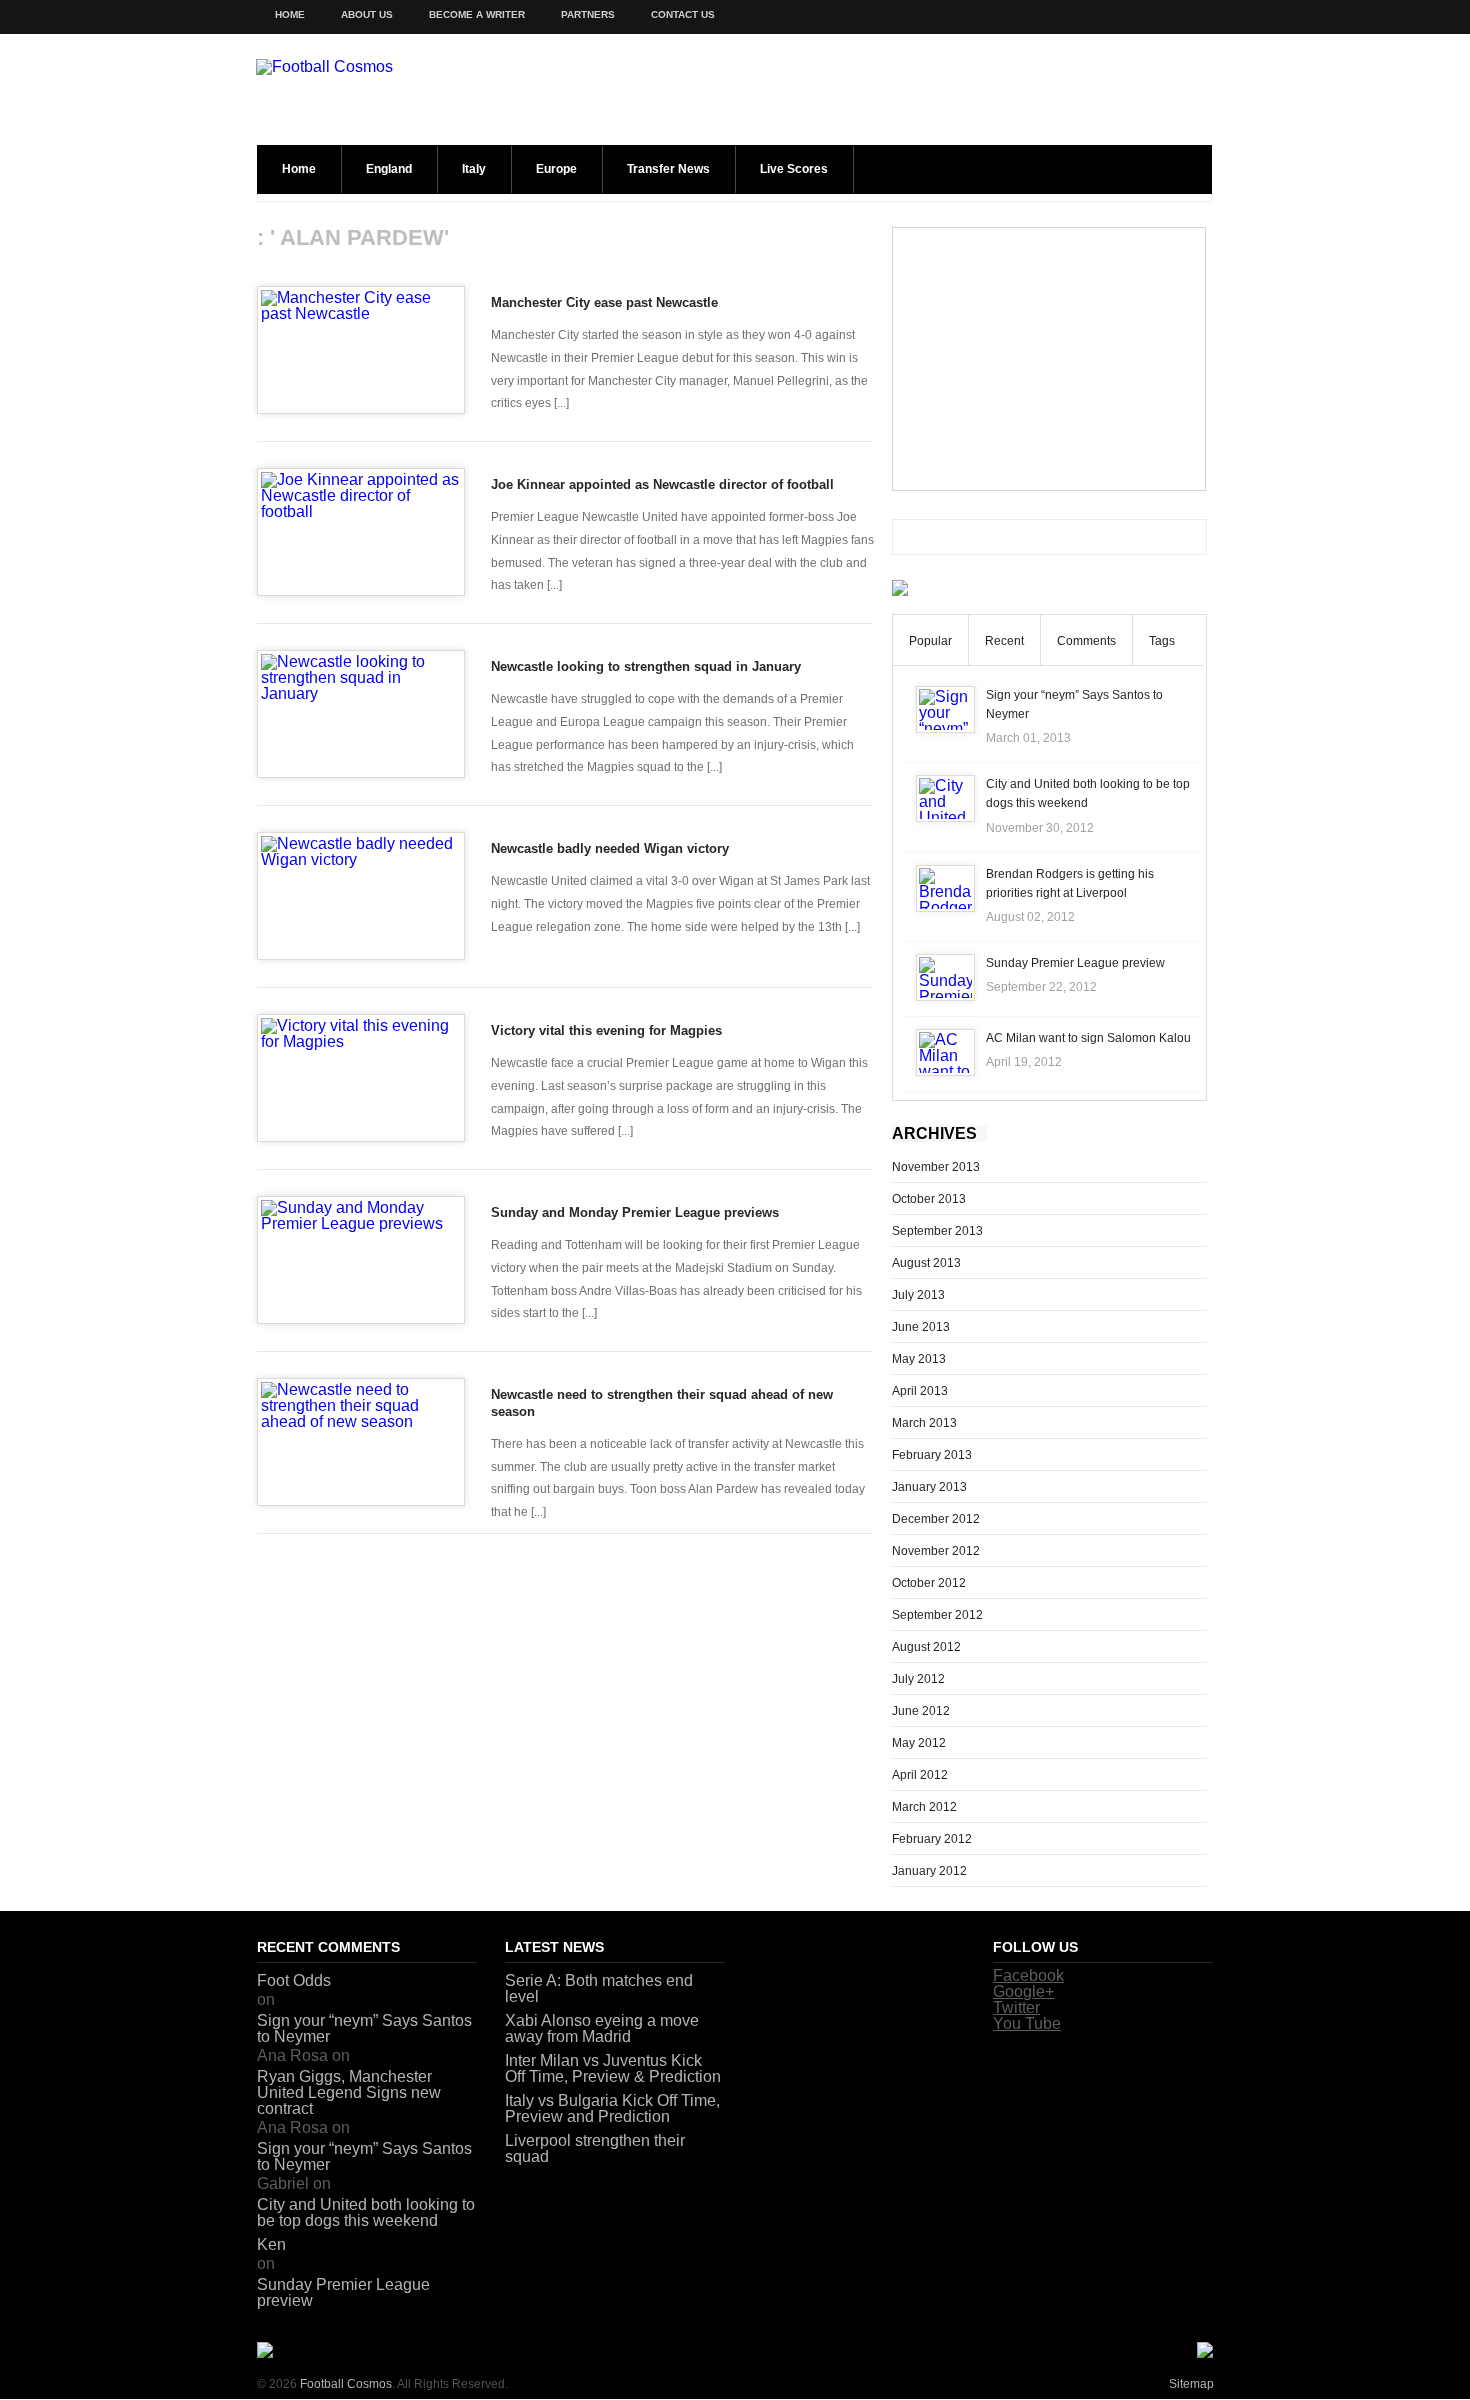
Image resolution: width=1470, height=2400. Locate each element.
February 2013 (932, 1455)
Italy (474, 169)
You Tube (1027, 2023)
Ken (271, 2244)
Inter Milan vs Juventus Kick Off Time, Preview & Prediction (613, 2068)
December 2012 (936, 1519)
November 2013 (936, 1167)
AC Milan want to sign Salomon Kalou (1088, 1038)
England (389, 169)
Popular (930, 641)
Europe (556, 169)
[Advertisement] (1049, 359)
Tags (1162, 641)
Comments (1086, 641)
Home (290, 14)
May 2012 (919, 1743)
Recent (1004, 641)
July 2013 (918, 1295)
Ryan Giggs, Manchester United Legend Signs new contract (349, 2092)
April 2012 (920, 1775)
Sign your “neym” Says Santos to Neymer (364, 2028)
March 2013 (924, 1423)
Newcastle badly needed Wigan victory (610, 848)
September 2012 (937, 1615)
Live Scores (794, 169)
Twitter (1016, 2007)
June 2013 (921, 1327)
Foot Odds (294, 1980)
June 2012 (921, 1711)
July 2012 (918, 1679)
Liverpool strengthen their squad (595, 2148)
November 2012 (936, 1551)
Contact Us (683, 14)
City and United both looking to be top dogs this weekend (366, 2212)
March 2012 (924, 1807)
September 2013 (937, 1231)
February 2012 (932, 1839)
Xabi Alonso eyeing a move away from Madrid (602, 2028)
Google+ (1023, 1991)
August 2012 (926, 1647)
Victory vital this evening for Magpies (606, 1030)
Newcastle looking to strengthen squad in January (646, 666)
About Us (367, 14)
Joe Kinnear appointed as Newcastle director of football (662, 484)
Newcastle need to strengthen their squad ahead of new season (662, 1403)
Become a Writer (477, 14)
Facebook (1028, 1975)
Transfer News (668, 169)
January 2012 (929, 1871)
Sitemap (1191, 2384)
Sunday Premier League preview (1075, 963)
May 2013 (919, 1359)
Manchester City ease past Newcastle (604, 302)
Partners (588, 14)
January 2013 (929, 1487)
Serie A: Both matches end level (599, 1988)
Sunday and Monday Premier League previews (635, 1212)
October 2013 (929, 1199)
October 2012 (929, 1583)
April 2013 (920, 1391)
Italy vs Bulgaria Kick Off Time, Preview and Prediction (612, 2108)
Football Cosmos (346, 2384)
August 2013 (926, 1263)
